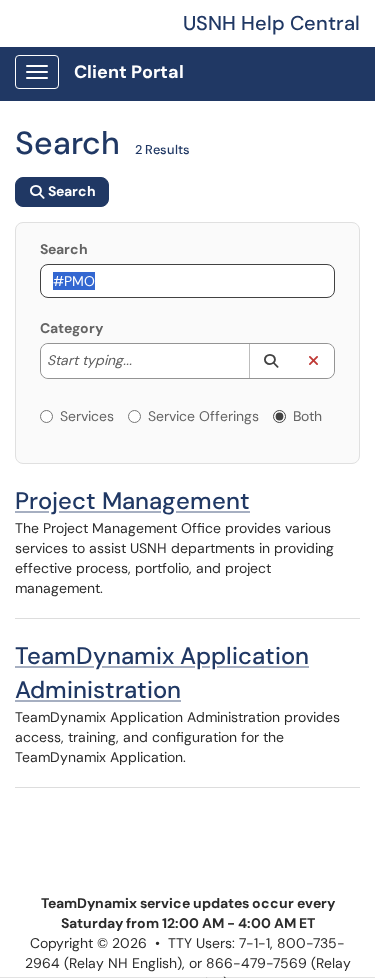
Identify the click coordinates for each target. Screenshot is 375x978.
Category (71, 328)
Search (64, 249)
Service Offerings (203, 416)
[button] (270, 361)
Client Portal (129, 72)
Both (307, 416)
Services (87, 416)
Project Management (132, 500)
